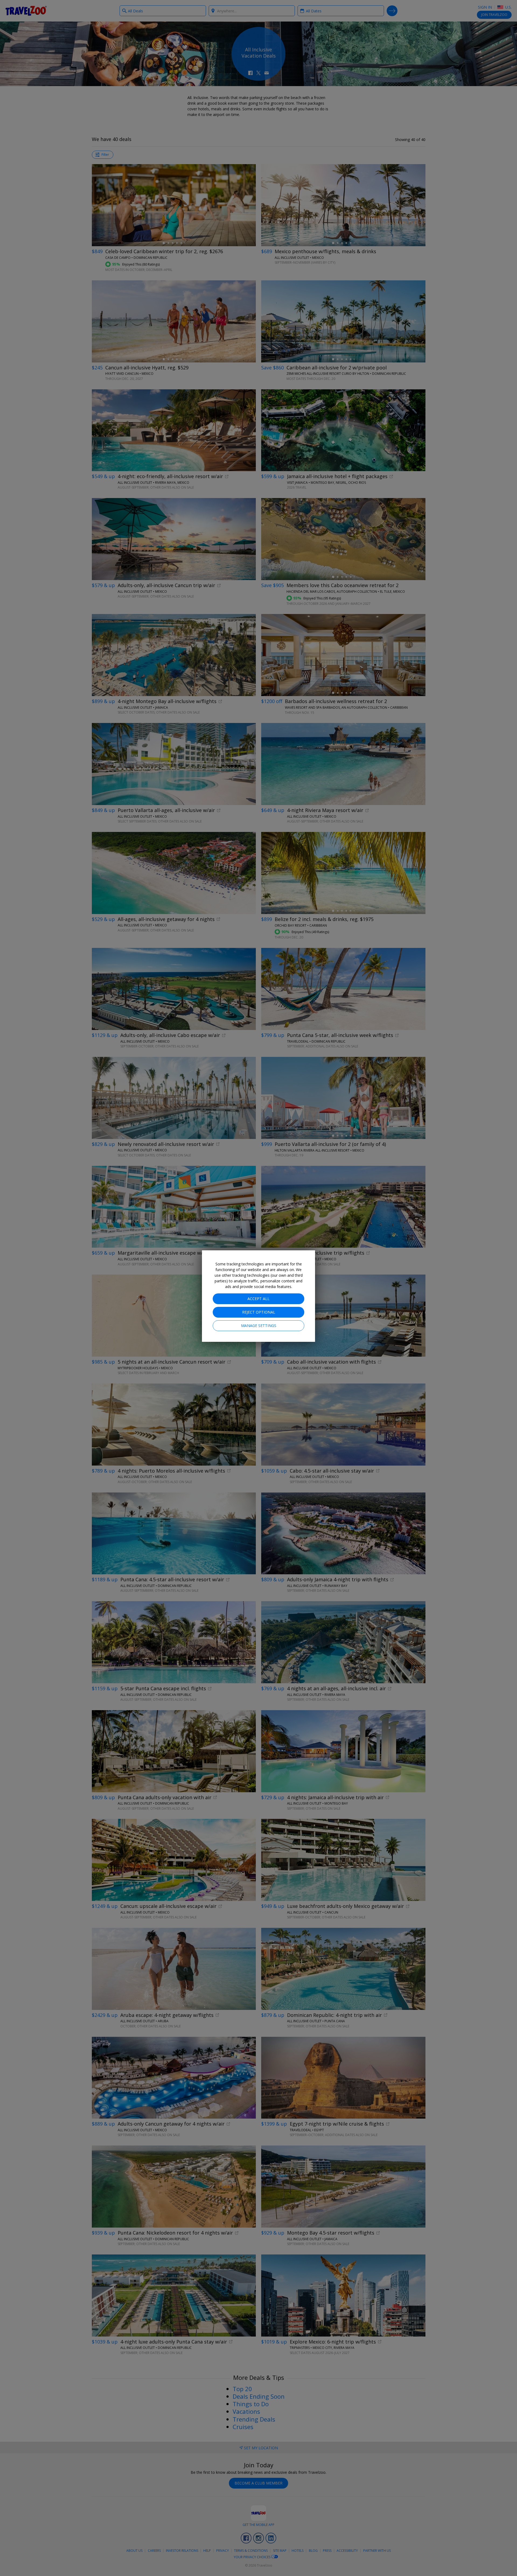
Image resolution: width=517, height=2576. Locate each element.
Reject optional (259, 1312)
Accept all (258, 1299)
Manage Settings (259, 1326)
